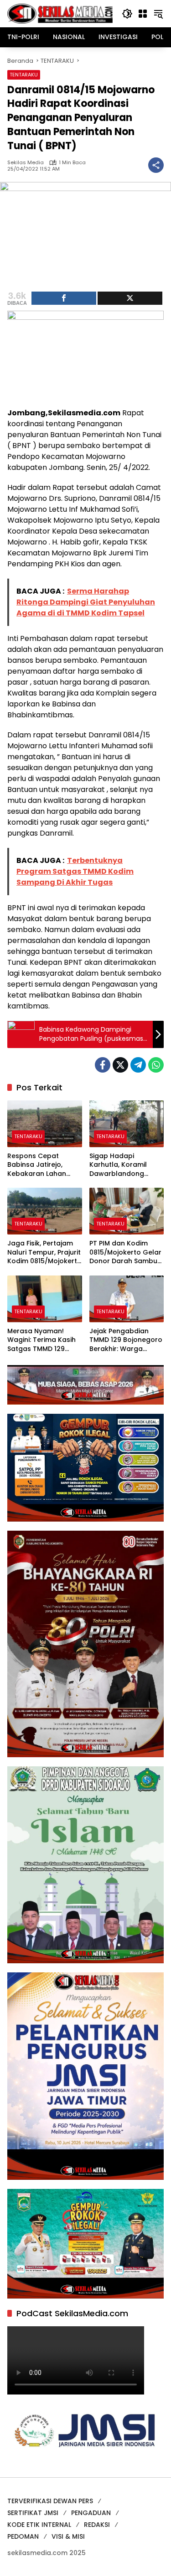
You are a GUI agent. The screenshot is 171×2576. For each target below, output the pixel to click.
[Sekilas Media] (60, 13)
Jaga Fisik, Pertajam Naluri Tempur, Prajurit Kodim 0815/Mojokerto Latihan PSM (44, 1253)
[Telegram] (138, 1065)
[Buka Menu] (143, 14)
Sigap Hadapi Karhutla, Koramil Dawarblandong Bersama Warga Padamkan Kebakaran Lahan (119, 1165)
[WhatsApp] (156, 1065)
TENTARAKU (24, 75)
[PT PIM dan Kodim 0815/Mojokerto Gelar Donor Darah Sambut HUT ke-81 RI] (127, 1211)
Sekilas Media (26, 163)
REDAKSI (97, 2525)
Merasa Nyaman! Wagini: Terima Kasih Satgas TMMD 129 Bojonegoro (41, 1340)
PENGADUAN (91, 2513)
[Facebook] (103, 1065)
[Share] (64, 298)
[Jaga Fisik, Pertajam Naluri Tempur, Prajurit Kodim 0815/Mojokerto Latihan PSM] (45, 1211)
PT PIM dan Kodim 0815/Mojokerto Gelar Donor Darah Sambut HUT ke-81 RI (125, 1253)
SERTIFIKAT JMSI (33, 2513)
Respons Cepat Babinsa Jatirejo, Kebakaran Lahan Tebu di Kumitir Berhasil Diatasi (37, 1165)
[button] (127, 14)
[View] (130, 298)
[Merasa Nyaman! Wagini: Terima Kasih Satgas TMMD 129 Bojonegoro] (45, 1299)
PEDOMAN (23, 2536)
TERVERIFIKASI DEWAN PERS (50, 2501)
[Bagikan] (156, 165)
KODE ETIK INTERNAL (39, 2525)
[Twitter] (120, 1065)
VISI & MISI (68, 2536)
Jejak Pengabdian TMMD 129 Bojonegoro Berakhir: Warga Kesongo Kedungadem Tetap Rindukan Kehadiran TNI (126, 1340)
